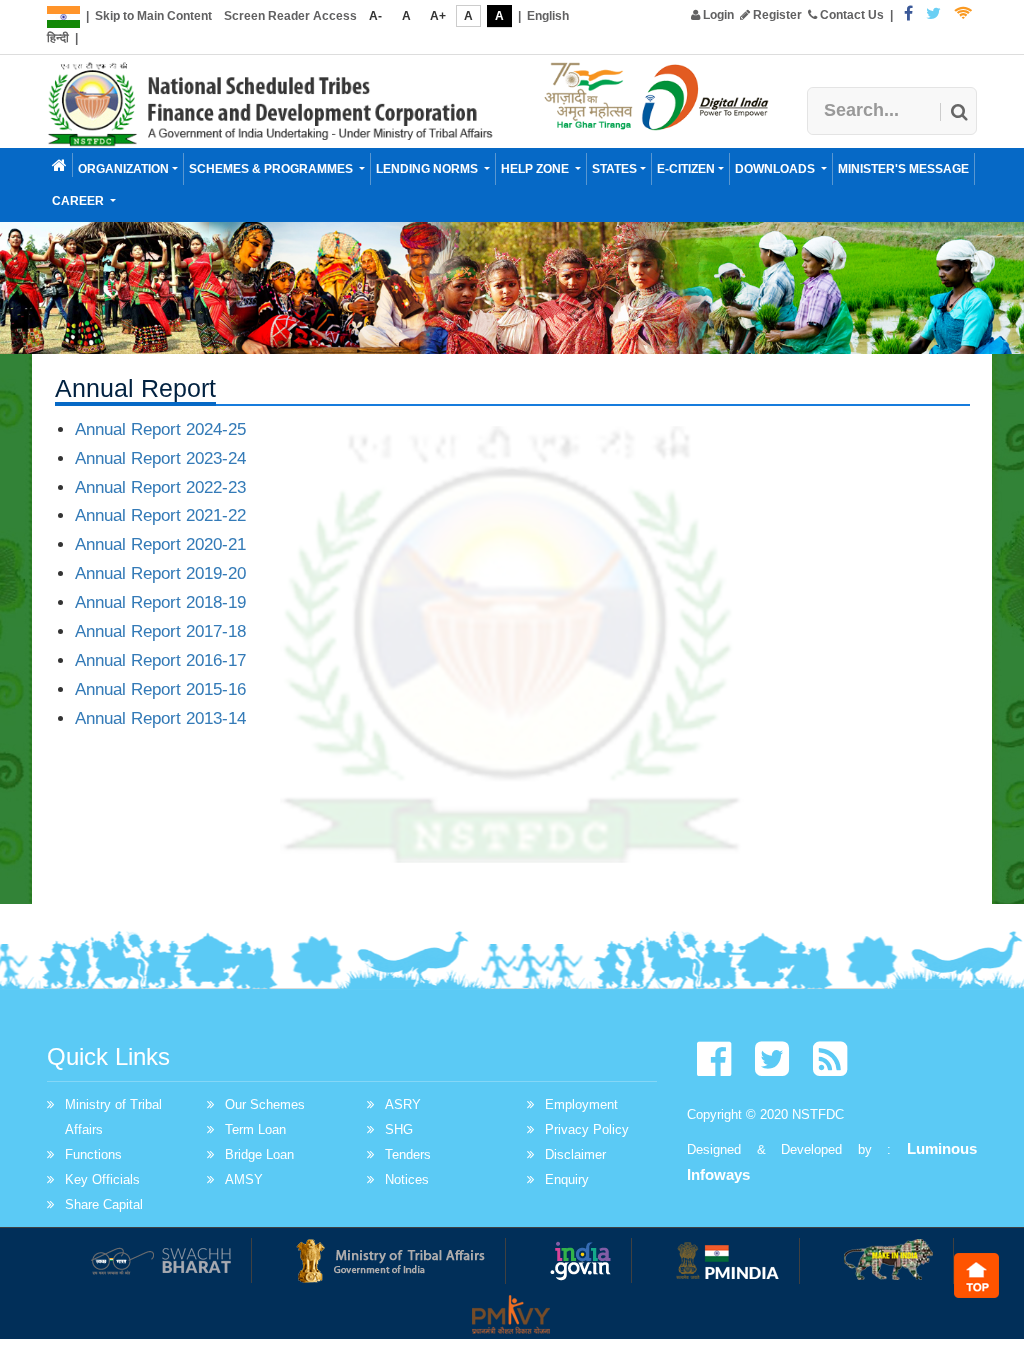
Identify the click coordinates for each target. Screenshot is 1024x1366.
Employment (581, 1104)
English (548, 16)
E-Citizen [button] (686, 169)
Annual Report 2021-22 (160, 515)
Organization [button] (123, 169)
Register (776, 15)
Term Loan (255, 1129)
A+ (438, 16)
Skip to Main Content (153, 16)
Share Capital (104, 1204)
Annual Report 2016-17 (160, 660)
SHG (399, 1129)
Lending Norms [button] (428, 169)
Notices (407, 1179)
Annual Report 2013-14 (160, 718)
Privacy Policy (587, 1129)
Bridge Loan (259, 1154)
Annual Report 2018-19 (160, 602)
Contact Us (850, 15)
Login (717, 15)
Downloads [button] (776, 169)
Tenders (408, 1154)
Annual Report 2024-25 (160, 429)
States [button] (614, 169)
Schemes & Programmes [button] (272, 169)
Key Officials (102, 1179)
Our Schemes (265, 1104)
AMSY (244, 1179)
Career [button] (79, 201)
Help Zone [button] (536, 169)
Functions (93, 1154)
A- (375, 16)
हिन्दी (58, 38)
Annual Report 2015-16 (160, 689)
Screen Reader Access (290, 16)
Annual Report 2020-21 (160, 544)
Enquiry (567, 1179)
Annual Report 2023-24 (160, 458)
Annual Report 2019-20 (160, 573)
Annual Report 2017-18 (160, 631)
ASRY (403, 1104)
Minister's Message (903, 169)
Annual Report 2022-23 (160, 487)
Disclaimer (575, 1154)
